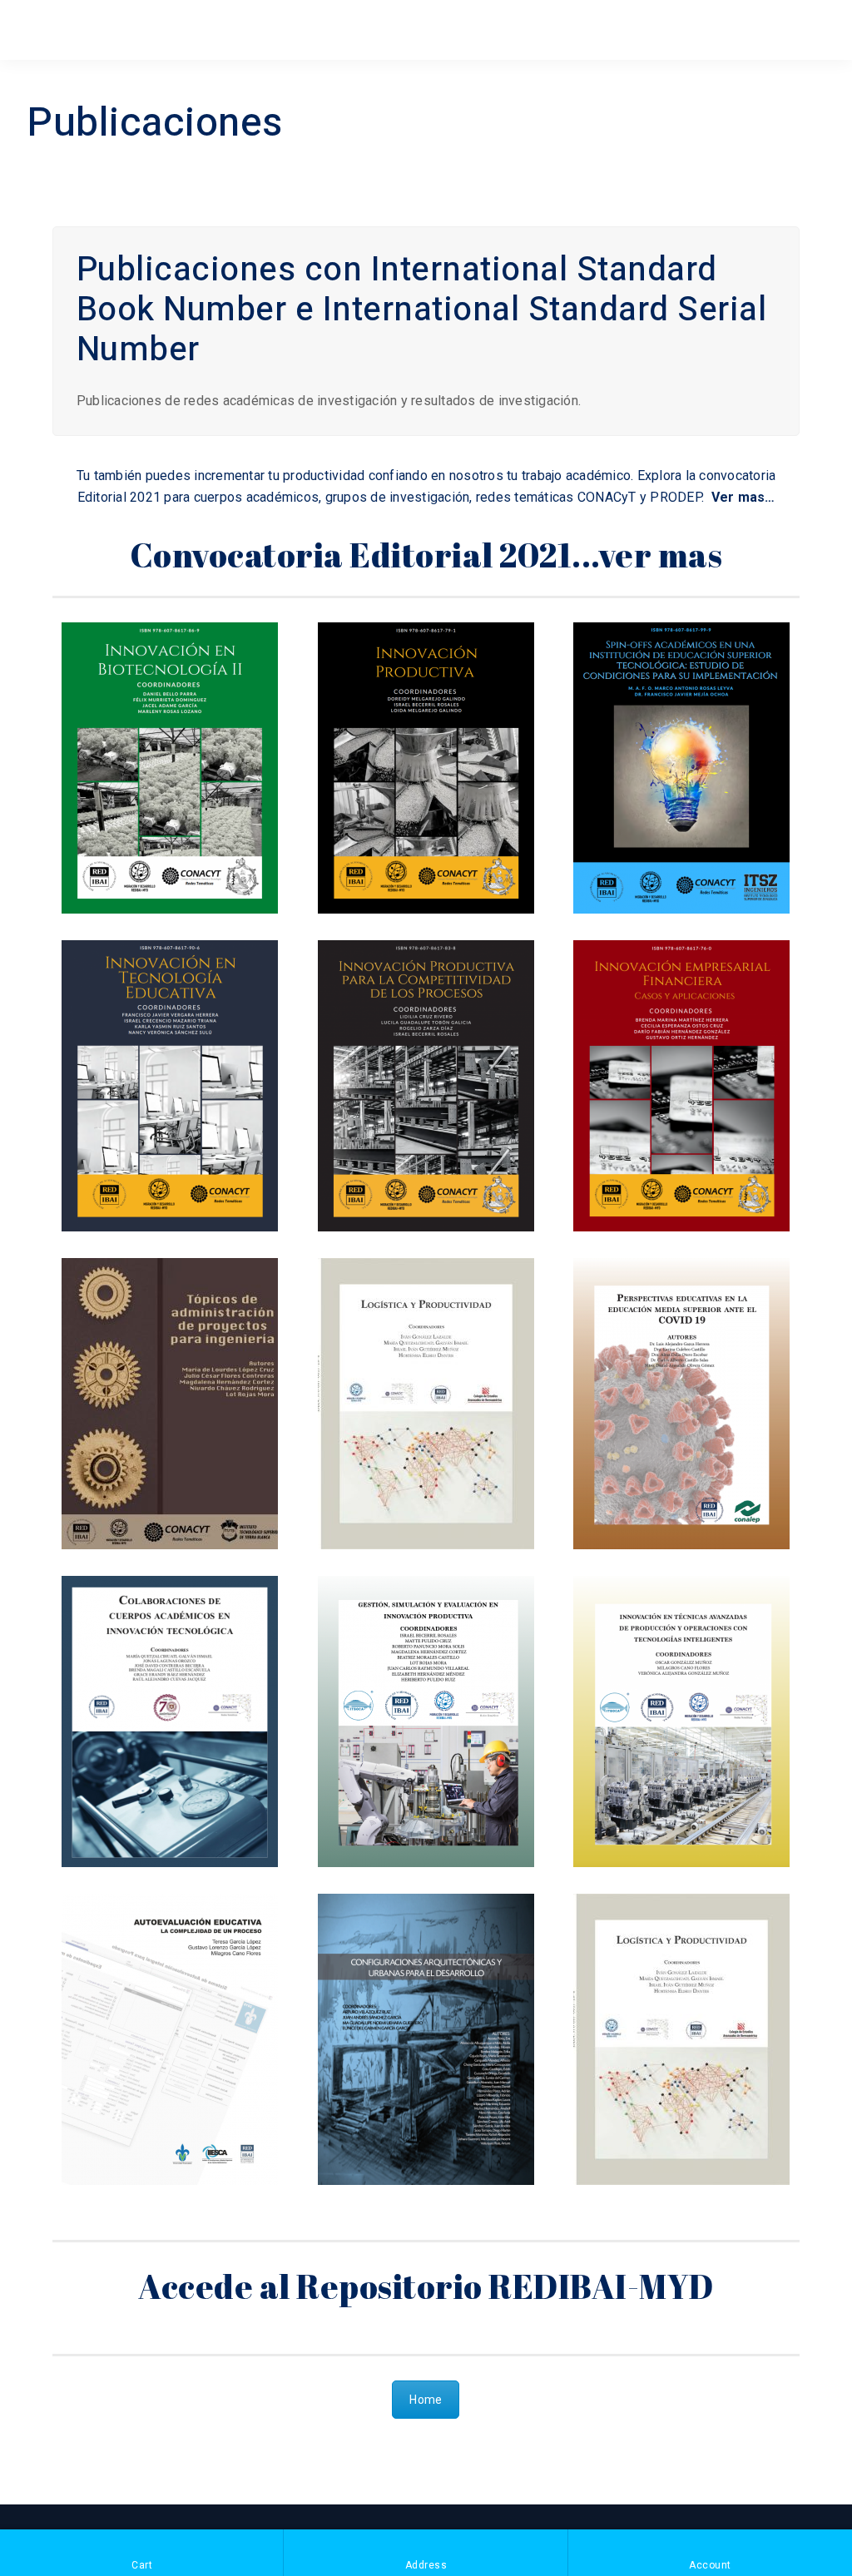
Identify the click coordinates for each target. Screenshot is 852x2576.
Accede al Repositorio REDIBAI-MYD (426, 2286)
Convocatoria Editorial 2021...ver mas (426, 555)
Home (426, 2400)
